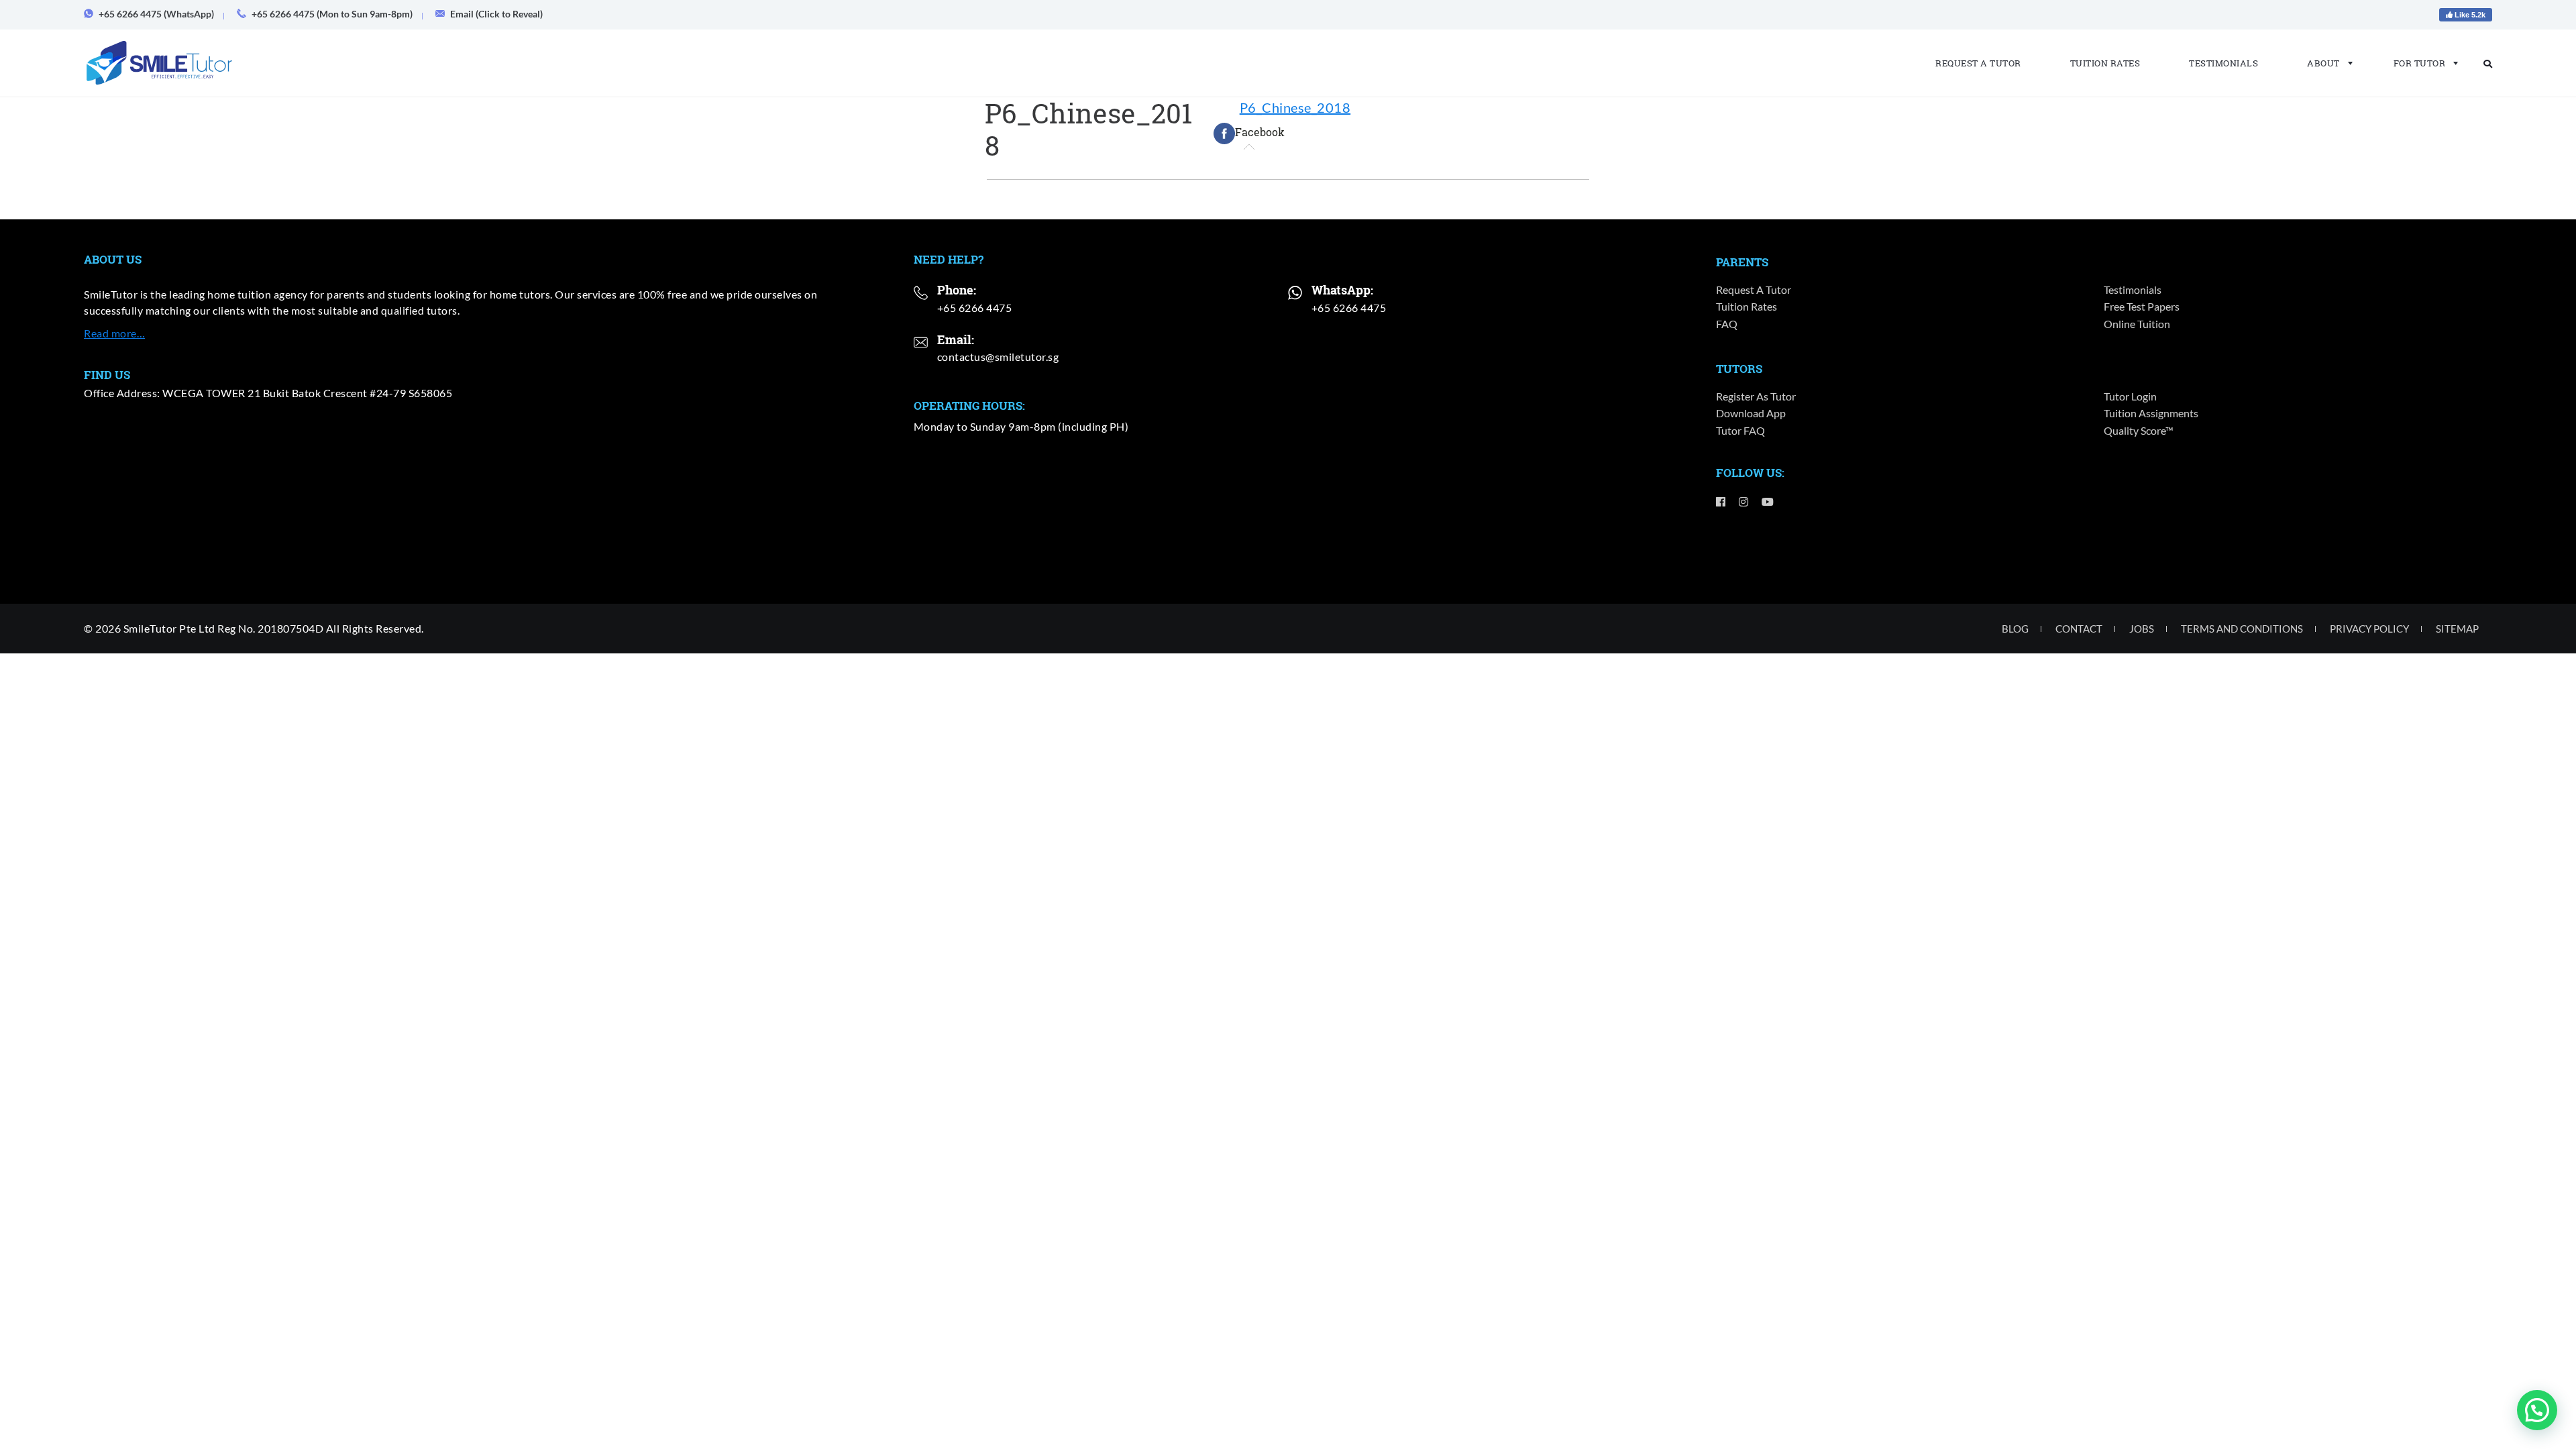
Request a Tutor (1978, 63)
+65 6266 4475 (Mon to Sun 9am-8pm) (332, 14)
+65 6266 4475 (975, 308)
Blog (2015, 629)
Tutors (1739, 369)
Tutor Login (2130, 396)
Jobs (2142, 629)
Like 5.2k (2469, 15)
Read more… (114, 333)
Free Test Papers (2142, 306)
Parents (1742, 262)
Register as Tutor (1756, 396)
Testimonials (2223, 63)
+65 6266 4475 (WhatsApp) (156, 14)
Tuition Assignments (2151, 413)
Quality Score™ (2139, 430)
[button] (2537, 1410)
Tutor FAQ (1740, 430)
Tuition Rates (2105, 63)
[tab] (1249, 133)
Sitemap (2457, 629)
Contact (2079, 629)
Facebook (1260, 132)
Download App (1751, 413)
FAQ (1727, 324)
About (2323, 63)
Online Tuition (2137, 324)
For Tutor (2420, 63)
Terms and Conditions (2242, 629)
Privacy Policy (2369, 629)
